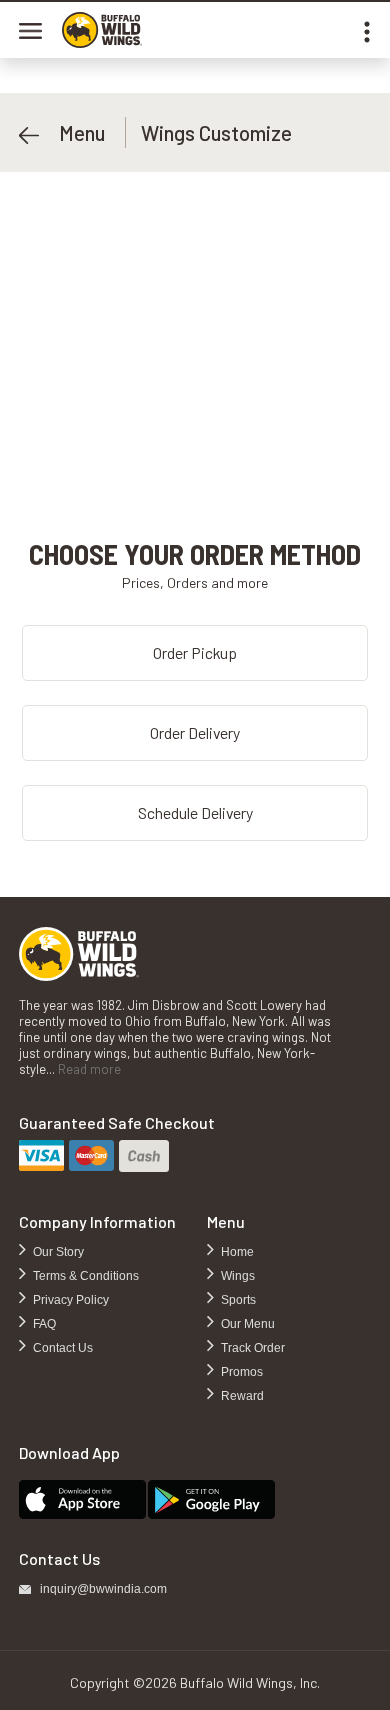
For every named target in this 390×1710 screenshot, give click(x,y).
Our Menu (246, 1324)
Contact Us (61, 1348)
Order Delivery (195, 732)
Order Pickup (195, 652)
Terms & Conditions (84, 1276)
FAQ (43, 1324)
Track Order (251, 1348)
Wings (236, 1276)
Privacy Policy (69, 1300)
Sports (237, 1300)
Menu (72, 132)
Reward (241, 1396)
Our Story (57, 1252)
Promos (240, 1372)
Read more (89, 1069)
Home (236, 1252)
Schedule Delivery (195, 812)
